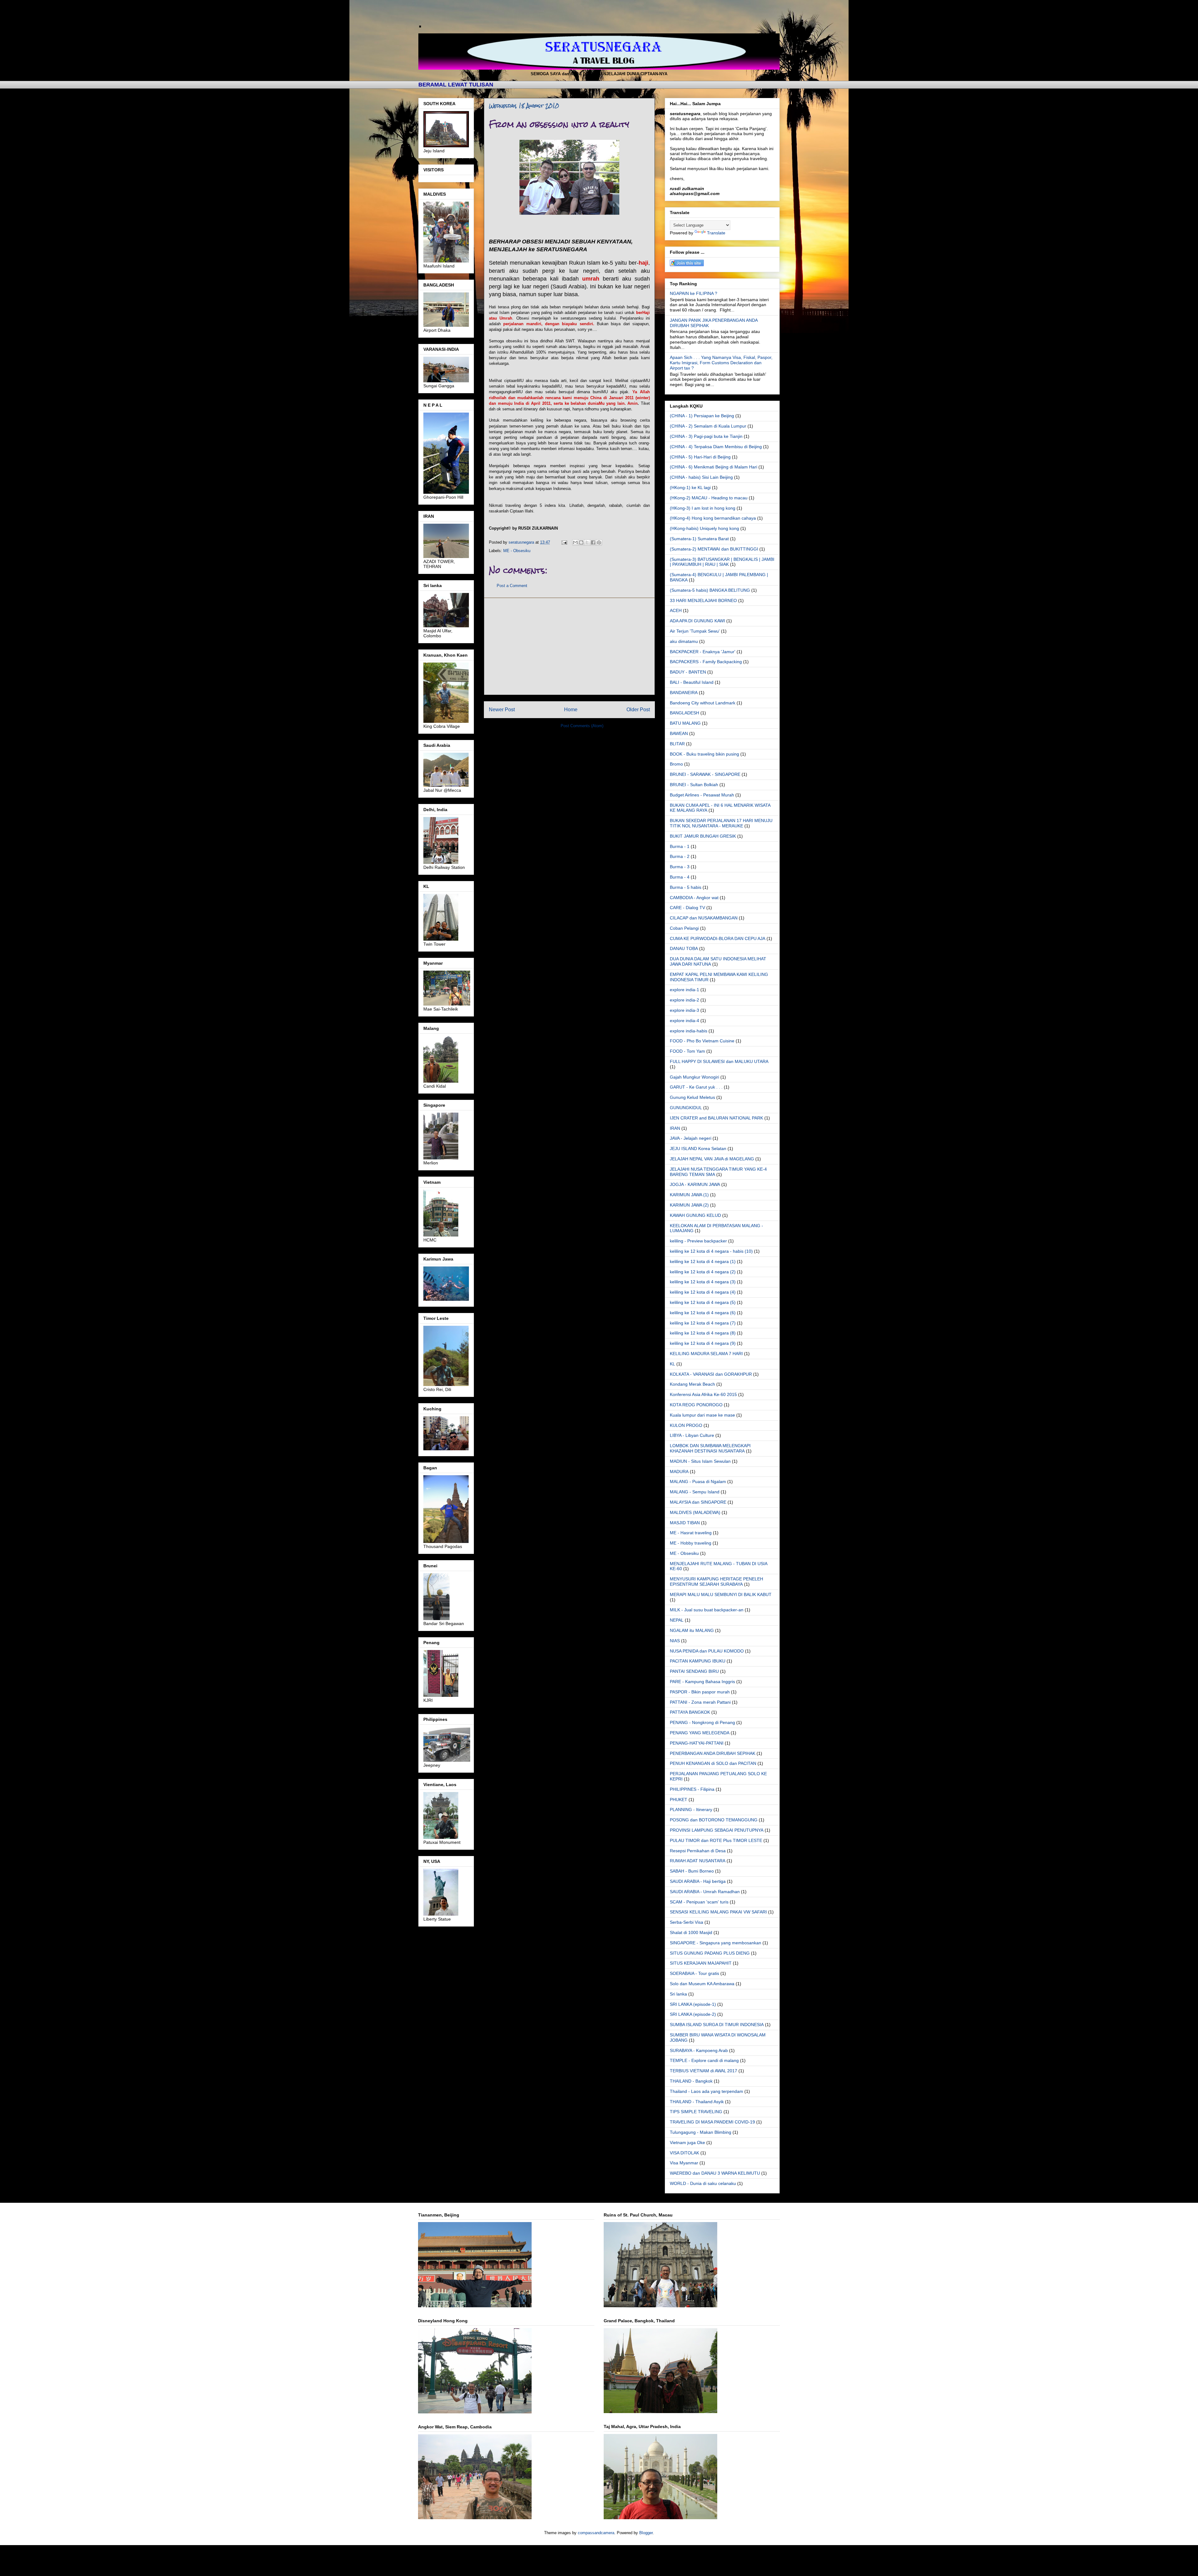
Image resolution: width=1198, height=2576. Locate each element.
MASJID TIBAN (685, 1523)
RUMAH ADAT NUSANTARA (698, 1861)
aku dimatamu (684, 641)
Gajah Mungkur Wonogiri (694, 1077)
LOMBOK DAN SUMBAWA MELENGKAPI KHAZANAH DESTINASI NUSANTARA (710, 1448)
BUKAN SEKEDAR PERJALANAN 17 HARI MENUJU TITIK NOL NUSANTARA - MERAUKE (721, 823)
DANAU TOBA (684, 948)
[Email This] (575, 542)
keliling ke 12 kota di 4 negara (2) (703, 1272)
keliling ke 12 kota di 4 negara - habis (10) (711, 1251)
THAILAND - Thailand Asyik (697, 2102)
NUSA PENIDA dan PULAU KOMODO (707, 1651)
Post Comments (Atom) (582, 726)
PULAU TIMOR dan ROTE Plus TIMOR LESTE (716, 1840)
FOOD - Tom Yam (687, 1051)
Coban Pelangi (684, 928)
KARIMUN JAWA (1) (689, 1195)
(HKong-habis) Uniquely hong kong (704, 528)
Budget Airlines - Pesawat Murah (702, 795)
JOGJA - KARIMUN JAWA (695, 1184)
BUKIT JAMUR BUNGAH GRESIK (703, 836)
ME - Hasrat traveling (691, 1533)
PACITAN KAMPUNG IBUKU (698, 1661)
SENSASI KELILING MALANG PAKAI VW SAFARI (718, 1912)
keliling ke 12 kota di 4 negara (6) (703, 1313)
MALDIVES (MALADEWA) (695, 1512)
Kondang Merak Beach (692, 1384)
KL (672, 1364)
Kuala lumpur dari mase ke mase (702, 1415)
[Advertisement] (569, 646)
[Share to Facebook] (593, 542)
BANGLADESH (684, 713)
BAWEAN (679, 733)
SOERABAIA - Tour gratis (694, 1973)
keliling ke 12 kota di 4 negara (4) (703, 1292)
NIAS (675, 1641)
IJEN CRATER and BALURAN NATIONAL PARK (716, 1118)
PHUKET (679, 1800)
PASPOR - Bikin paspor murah (700, 1692)
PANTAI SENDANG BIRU (694, 1671)
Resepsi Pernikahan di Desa (698, 1851)
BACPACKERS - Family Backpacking (706, 662)
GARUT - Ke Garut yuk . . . (696, 1087)
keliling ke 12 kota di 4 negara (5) (703, 1302)
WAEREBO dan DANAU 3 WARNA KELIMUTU (715, 2173)
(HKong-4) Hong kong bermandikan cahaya (713, 518)
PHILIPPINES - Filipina (692, 1789)
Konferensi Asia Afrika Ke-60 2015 (703, 1394)
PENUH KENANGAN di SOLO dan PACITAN (713, 1763)
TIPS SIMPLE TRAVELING (696, 2112)
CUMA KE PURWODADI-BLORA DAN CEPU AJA (718, 938)
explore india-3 (684, 1010)
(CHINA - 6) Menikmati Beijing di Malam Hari (713, 467)
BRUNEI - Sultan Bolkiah (694, 785)
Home (571, 710)
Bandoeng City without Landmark (703, 703)
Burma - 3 (680, 867)
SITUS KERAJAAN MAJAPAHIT (701, 1963)
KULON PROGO (686, 1425)
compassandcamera (596, 2533)
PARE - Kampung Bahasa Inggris (702, 1682)
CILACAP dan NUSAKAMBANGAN (704, 918)
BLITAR (677, 744)
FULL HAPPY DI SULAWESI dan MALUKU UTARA (719, 1061)
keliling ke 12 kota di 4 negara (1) (703, 1261)
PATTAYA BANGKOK (690, 1712)
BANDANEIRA (684, 693)
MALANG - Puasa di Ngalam (698, 1481)
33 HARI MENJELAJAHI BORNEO (703, 600)
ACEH (676, 610)
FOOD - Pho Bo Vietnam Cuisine (702, 1041)
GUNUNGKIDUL (686, 1108)
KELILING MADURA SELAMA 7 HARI (706, 1354)
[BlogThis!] (581, 542)
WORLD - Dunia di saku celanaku (703, 2183)
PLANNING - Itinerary (691, 1810)
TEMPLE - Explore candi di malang (704, 2060)
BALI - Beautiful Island (692, 682)
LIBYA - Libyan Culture (692, 1435)
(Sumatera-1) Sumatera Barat (699, 539)
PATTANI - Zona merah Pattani (700, 1702)
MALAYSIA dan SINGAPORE (698, 1502)
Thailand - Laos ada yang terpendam (706, 2091)
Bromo (676, 764)
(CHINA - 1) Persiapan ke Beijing (702, 416)
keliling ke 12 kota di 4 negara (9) (703, 1343)
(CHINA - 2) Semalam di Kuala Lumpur (708, 426)
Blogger (646, 2533)
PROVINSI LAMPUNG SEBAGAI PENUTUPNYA (717, 1830)
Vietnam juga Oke (687, 2143)
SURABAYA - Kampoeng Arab (699, 2050)
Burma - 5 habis (686, 887)
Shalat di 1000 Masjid (691, 1932)
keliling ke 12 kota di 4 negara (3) (703, 1282)
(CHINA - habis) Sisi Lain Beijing (701, 477)
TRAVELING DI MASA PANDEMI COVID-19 (712, 2122)
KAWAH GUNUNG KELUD (695, 1215)
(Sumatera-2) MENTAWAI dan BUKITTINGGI (714, 549)
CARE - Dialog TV (687, 908)
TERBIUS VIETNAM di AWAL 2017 (704, 2071)
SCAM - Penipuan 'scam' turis (699, 1902)
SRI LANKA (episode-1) (693, 2004)
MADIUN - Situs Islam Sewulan (700, 1461)
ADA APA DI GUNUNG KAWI (697, 621)
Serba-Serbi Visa (687, 1922)
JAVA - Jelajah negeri (691, 1138)
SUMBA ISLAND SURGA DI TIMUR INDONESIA (717, 2025)
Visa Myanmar (684, 2163)
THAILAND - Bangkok (691, 2081)
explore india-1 (684, 990)
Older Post (638, 710)
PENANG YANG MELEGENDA (700, 1733)
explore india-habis (689, 1031)
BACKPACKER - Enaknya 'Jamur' (703, 652)
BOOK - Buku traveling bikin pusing (704, 754)
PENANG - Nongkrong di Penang (702, 1722)
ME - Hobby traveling (691, 1543)
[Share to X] (587, 542)
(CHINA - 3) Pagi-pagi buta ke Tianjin (706, 436)
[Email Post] (564, 542)
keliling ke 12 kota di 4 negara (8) (703, 1333)
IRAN (675, 1128)
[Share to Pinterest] (599, 542)
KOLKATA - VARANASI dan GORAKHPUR (711, 1374)
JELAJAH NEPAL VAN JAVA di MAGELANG (712, 1159)
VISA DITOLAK (684, 2153)
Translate (716, 233)
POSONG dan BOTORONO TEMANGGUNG (714, 1820)
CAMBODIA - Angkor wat (694, 898)
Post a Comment (512, 586)
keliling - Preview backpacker (698, 1241)
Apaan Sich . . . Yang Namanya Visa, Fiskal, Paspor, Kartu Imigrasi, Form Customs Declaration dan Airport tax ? (721, 363)
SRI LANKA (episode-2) (693, 2014)
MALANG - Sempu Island (695, 1492)
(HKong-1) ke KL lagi (690, 487)
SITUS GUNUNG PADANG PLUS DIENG (710, 1953)
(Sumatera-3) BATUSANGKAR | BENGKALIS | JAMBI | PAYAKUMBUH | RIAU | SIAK (722, 562)
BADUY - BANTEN (688, 672)
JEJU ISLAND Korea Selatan (698, 1148)
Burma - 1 (680, 846)
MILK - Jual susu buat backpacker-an (707, 1610)
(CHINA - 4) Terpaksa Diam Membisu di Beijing (716, 447)
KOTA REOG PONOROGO (696, 1405)
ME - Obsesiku (517, 551)
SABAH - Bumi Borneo (692, 1871)
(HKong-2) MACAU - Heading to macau (709, 498)
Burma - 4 (680, 877)
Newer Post (502, 710)
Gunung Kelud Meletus (692, 1097)
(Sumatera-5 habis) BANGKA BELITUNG (710, 590)
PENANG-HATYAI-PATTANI (697, 1743)
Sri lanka (678, 1994)
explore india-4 (684, 1021)
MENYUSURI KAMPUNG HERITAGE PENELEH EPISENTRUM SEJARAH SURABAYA (716, 1582)
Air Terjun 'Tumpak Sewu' (695, 631)
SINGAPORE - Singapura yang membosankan (716, 1943)
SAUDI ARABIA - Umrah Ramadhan (705, 1892)
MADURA (679, 1472)
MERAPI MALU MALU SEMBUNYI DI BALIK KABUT (721, 1594)
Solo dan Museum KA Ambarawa (702, 1984)
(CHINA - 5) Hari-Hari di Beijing (700, 457)
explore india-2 (684, 1000)
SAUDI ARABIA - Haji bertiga (698, 1881)
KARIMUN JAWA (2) (689, 1205)
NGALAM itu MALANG (692, 1630)
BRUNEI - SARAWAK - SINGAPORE (705, 774)
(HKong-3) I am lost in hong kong (703, 508)
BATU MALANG (685, 723)
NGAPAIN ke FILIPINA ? (694, 293)
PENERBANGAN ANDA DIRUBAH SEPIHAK (713, 1753)
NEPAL (677, 1620)
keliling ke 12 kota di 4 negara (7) (703, 1323)
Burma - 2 (680, 856)
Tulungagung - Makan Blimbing (701, 2132)
